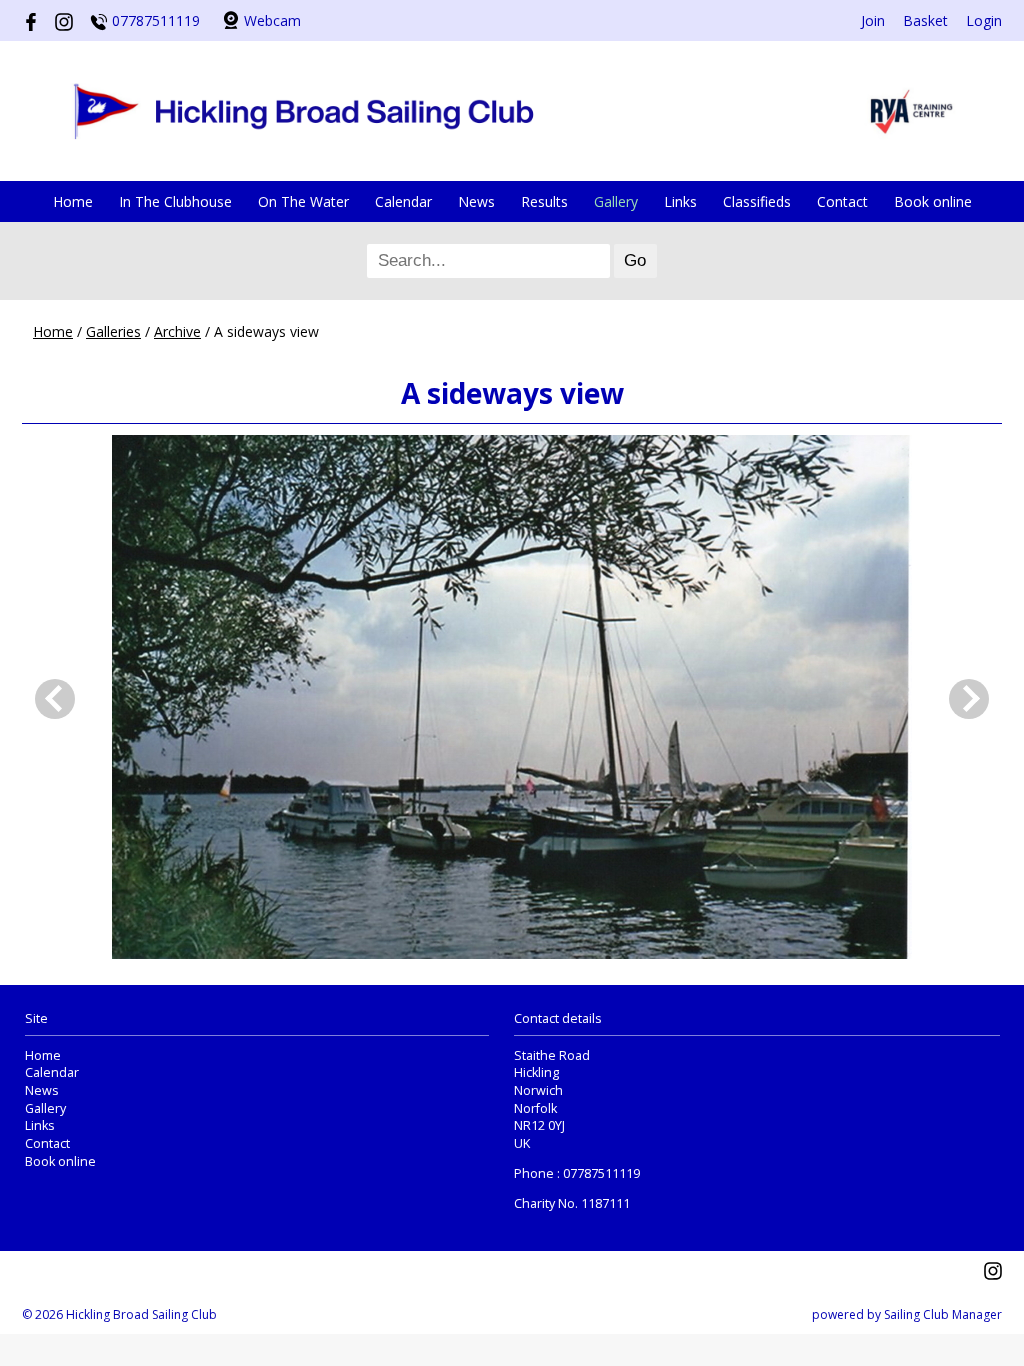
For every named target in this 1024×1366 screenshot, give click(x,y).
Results (544, 201)
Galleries (113, 331)
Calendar (403, 201)
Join (873, 20)
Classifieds (757, 201)
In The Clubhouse (175, 201)
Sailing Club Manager (943, 1314)
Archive (177, 331)
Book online (933, 201)
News (476, 201)
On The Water (303, 201)
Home (73, 201)
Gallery (616, 201)
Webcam (272, 20)
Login (984, 20)
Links (680, 201)
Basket (925, 20)
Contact (842, 201)
